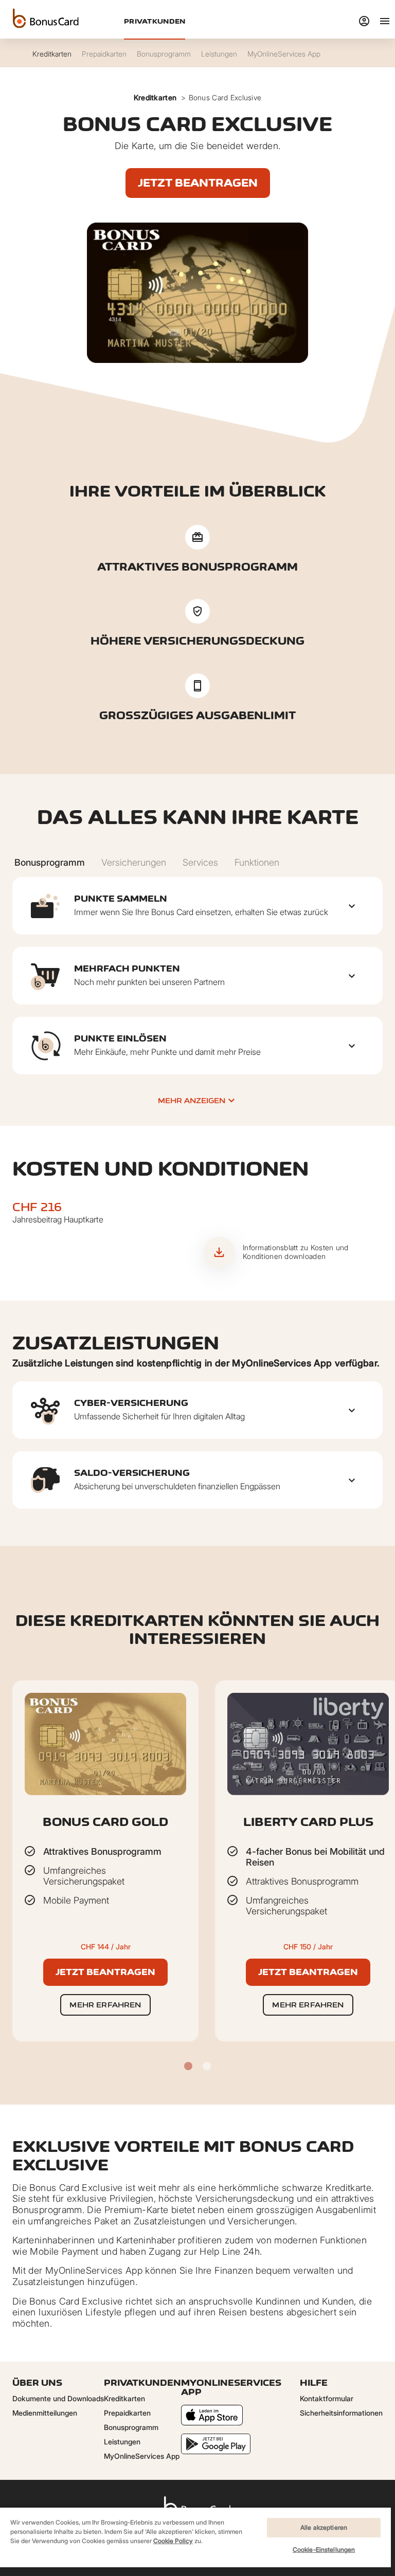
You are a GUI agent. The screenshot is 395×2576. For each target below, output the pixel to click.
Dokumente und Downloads (58, 2398)
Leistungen (122, 2442)
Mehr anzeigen (192, 1100)
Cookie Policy (173, 2541)
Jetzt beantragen (198, 183)
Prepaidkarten (127, 2413)
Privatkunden (155, 21)
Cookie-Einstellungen (324, 2550)
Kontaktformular (327, 2398)
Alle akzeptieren (324, 2527)
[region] (195, 2541)
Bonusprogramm (131, 2427)
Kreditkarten (155, 97)
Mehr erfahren (105, 2005)
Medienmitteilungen (45, 2413)
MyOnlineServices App (142, 2456)
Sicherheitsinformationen (341, 2413)
